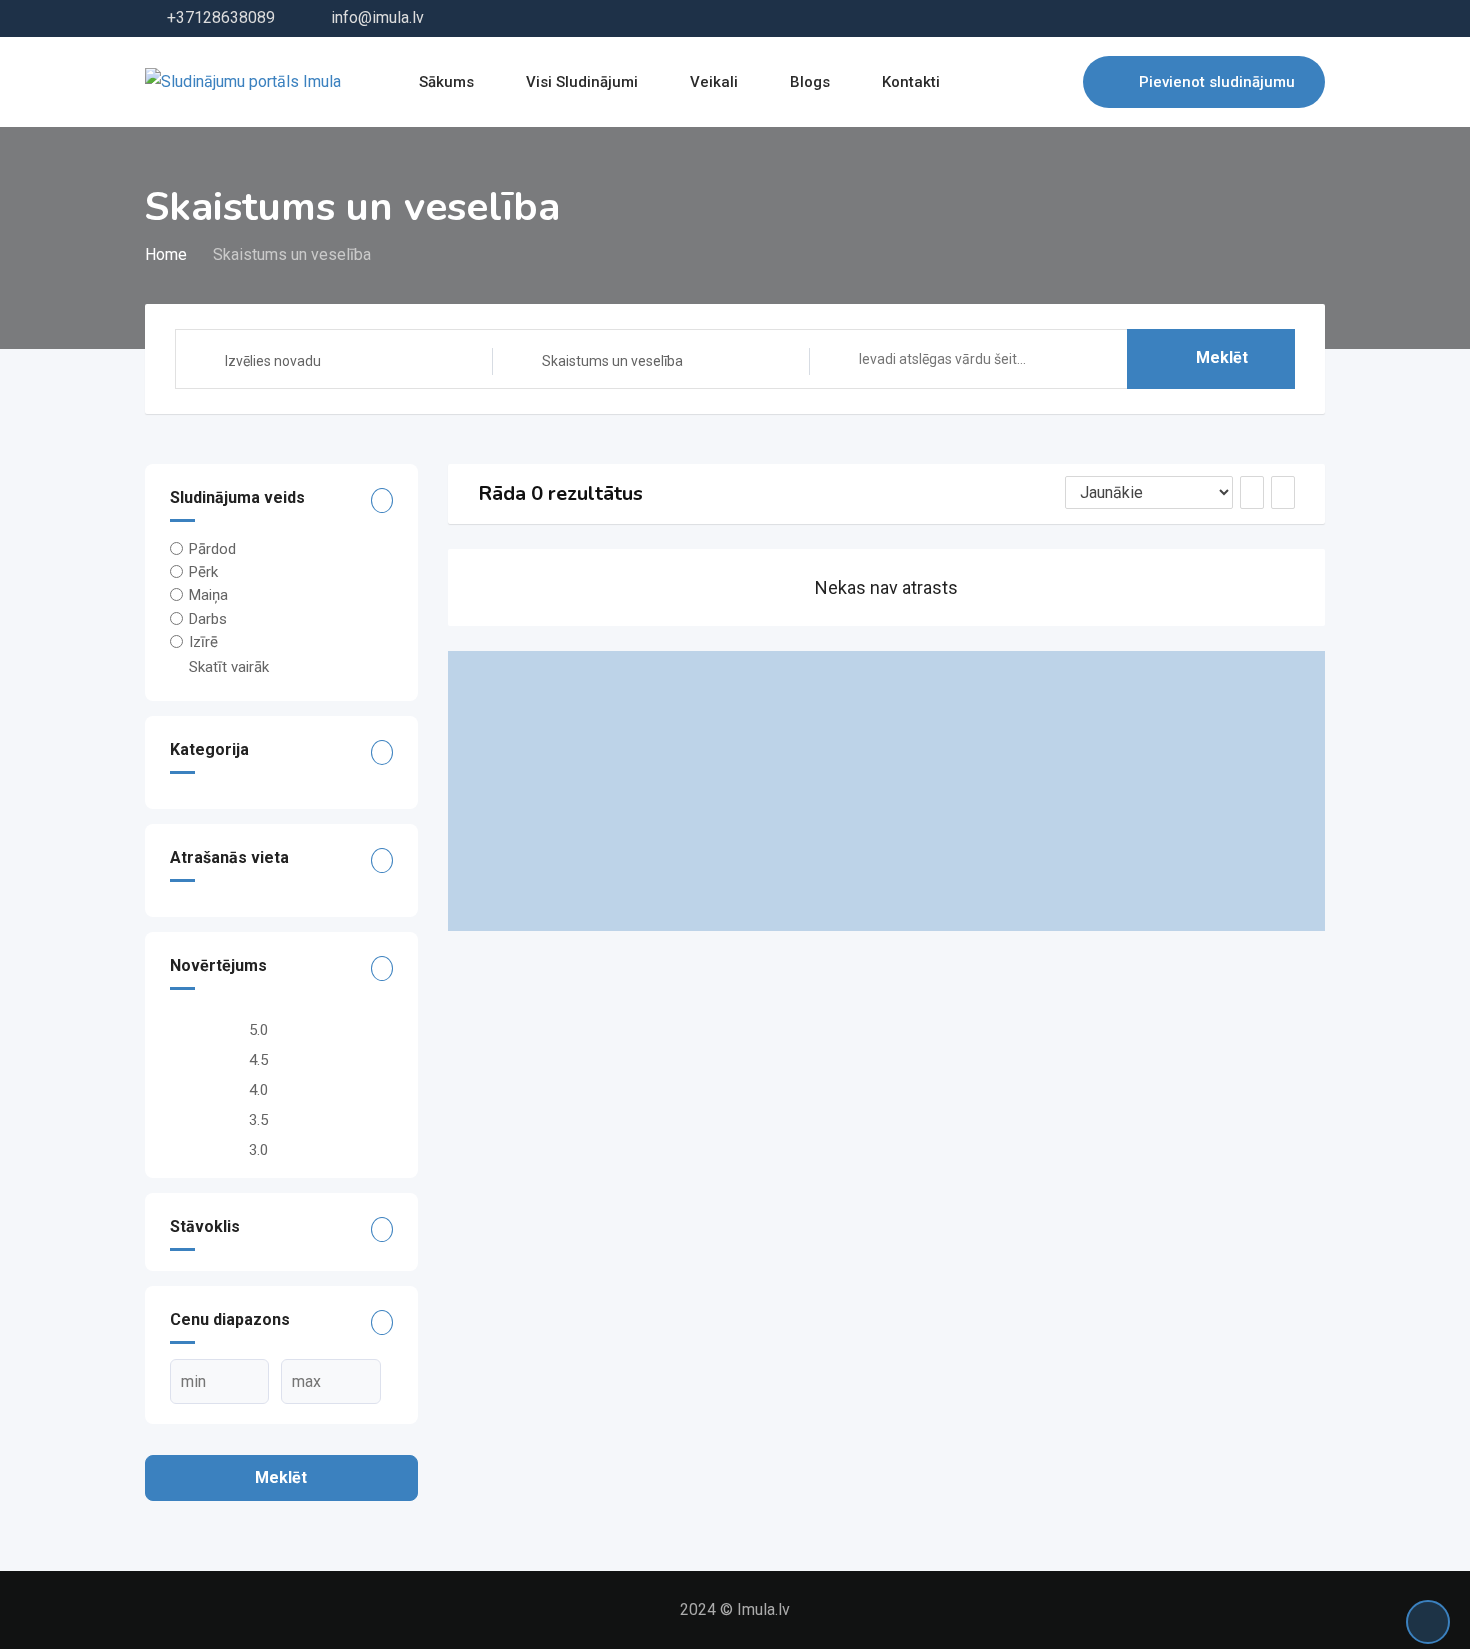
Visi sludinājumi (582, 82)
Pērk (203, 572)
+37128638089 (221, 17)
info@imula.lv (377, 17)
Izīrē (203, 642)
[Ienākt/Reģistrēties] (1058, 82)
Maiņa (208, 595)
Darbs (208, 618)
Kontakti (911, 82)
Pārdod (212, 549)
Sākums (446, 82)
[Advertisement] (887, 791)
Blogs (810, 82)
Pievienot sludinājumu (1217, 82)
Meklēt (1222, 357)
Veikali (714, 82)
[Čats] (1025, 82)
